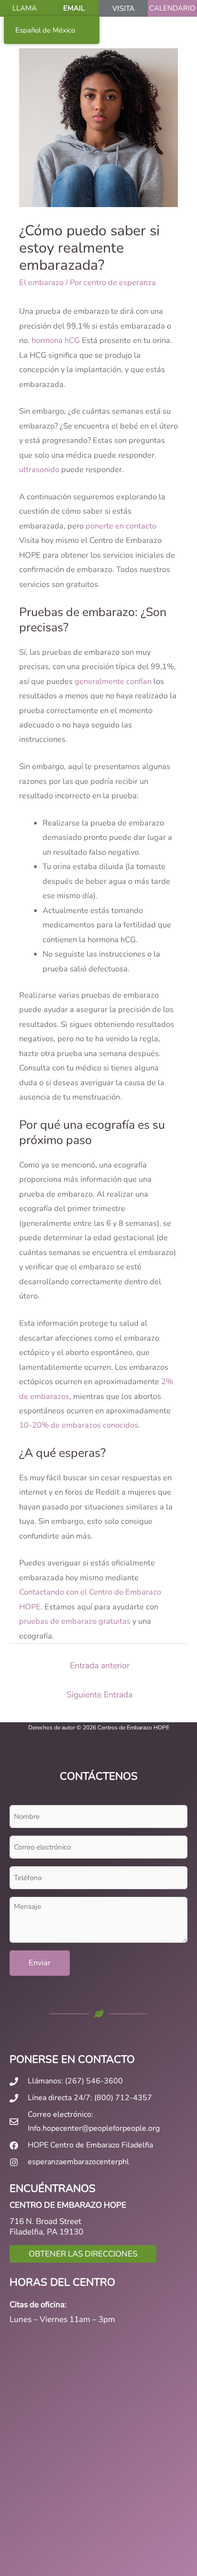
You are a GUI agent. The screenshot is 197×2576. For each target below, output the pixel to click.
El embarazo (41, 282)
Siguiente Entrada (99, 1695)
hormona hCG (56, 340)
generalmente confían (113, 681)
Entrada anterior (100, 1665)
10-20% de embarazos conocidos (79, 1425)
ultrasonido (39, 469)
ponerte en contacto (121, 526)
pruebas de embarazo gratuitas (75, 1621)
